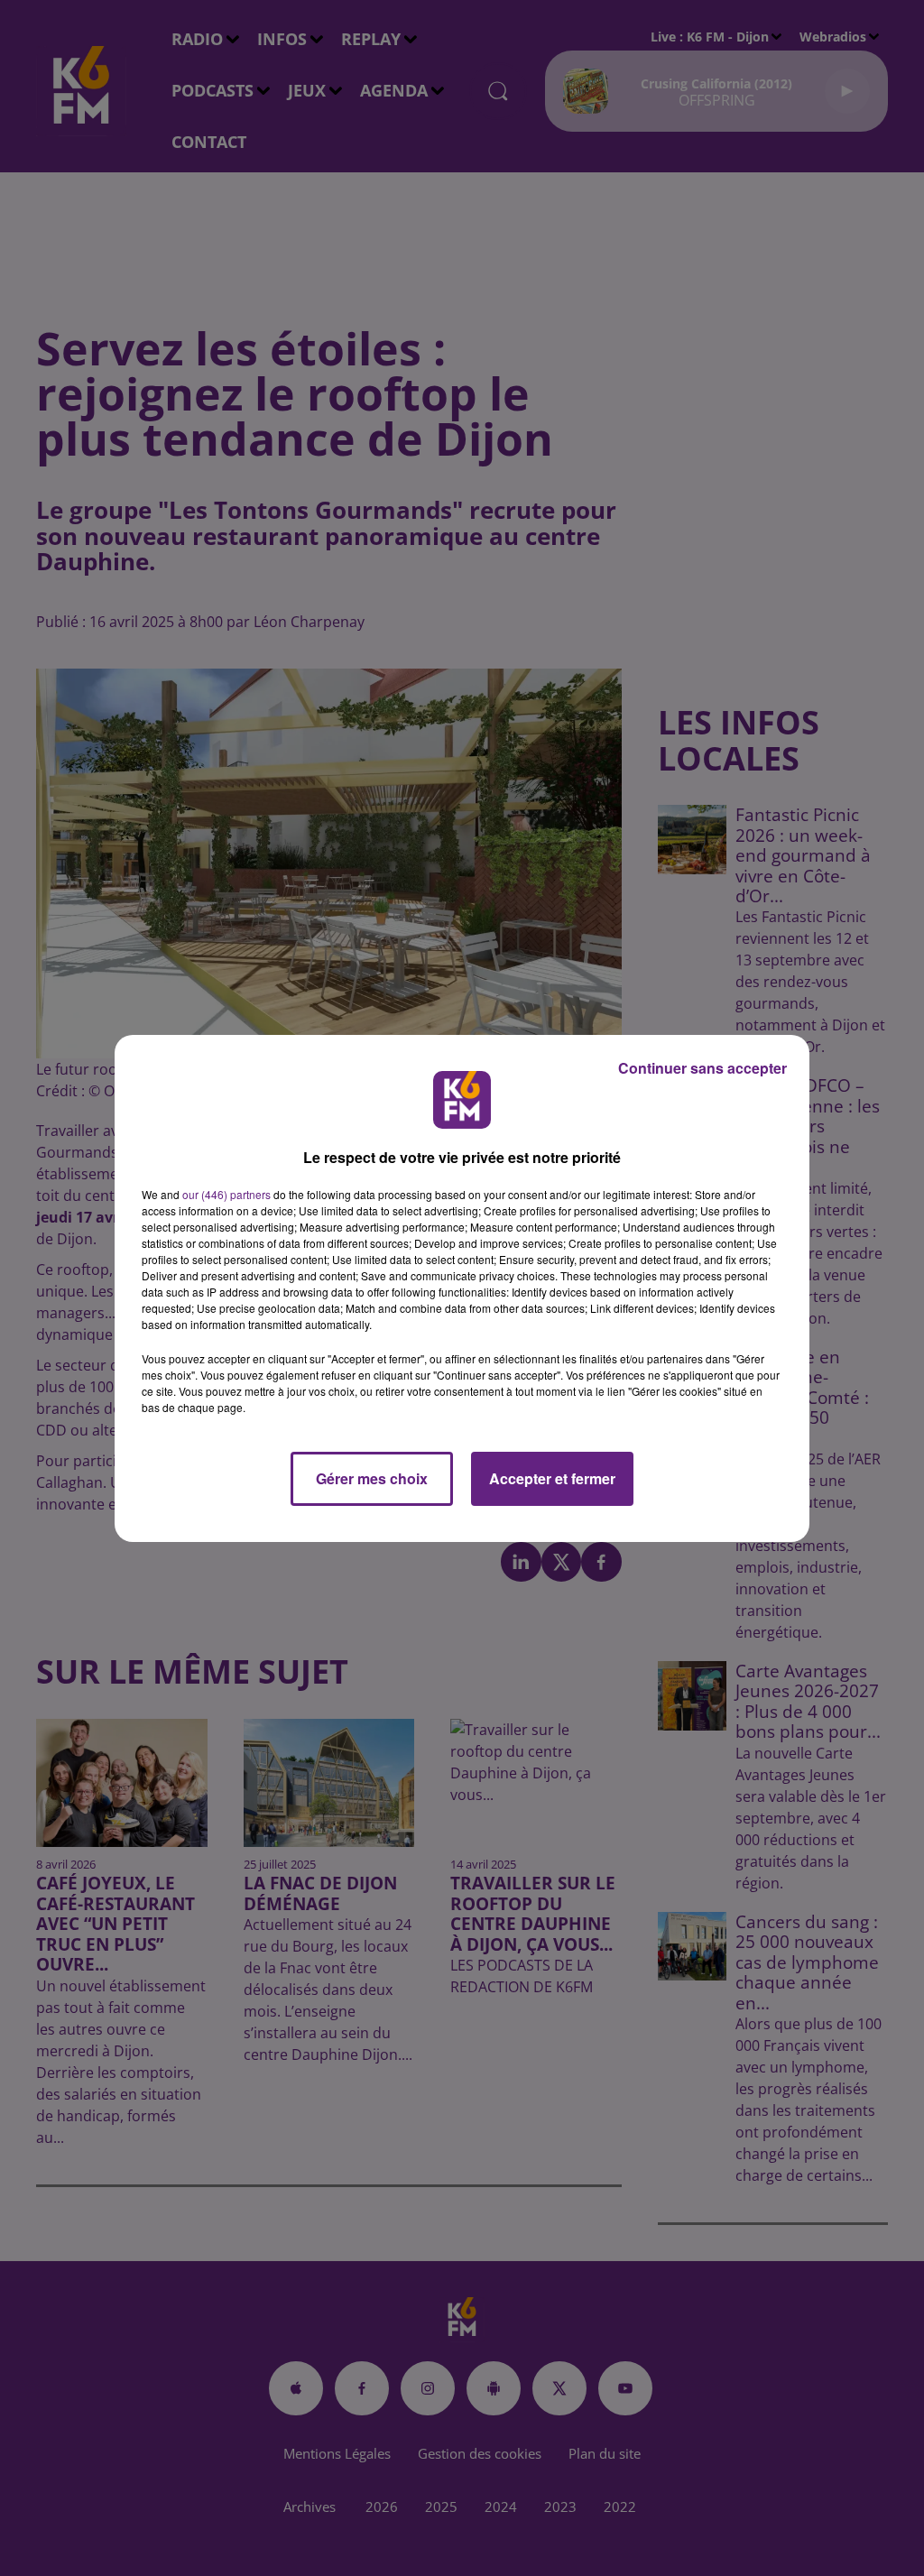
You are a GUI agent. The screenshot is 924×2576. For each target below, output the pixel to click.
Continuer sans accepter (702, 1068)
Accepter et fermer (552, 1478)
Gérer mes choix (372, 1478)
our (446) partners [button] (226, 1194)
